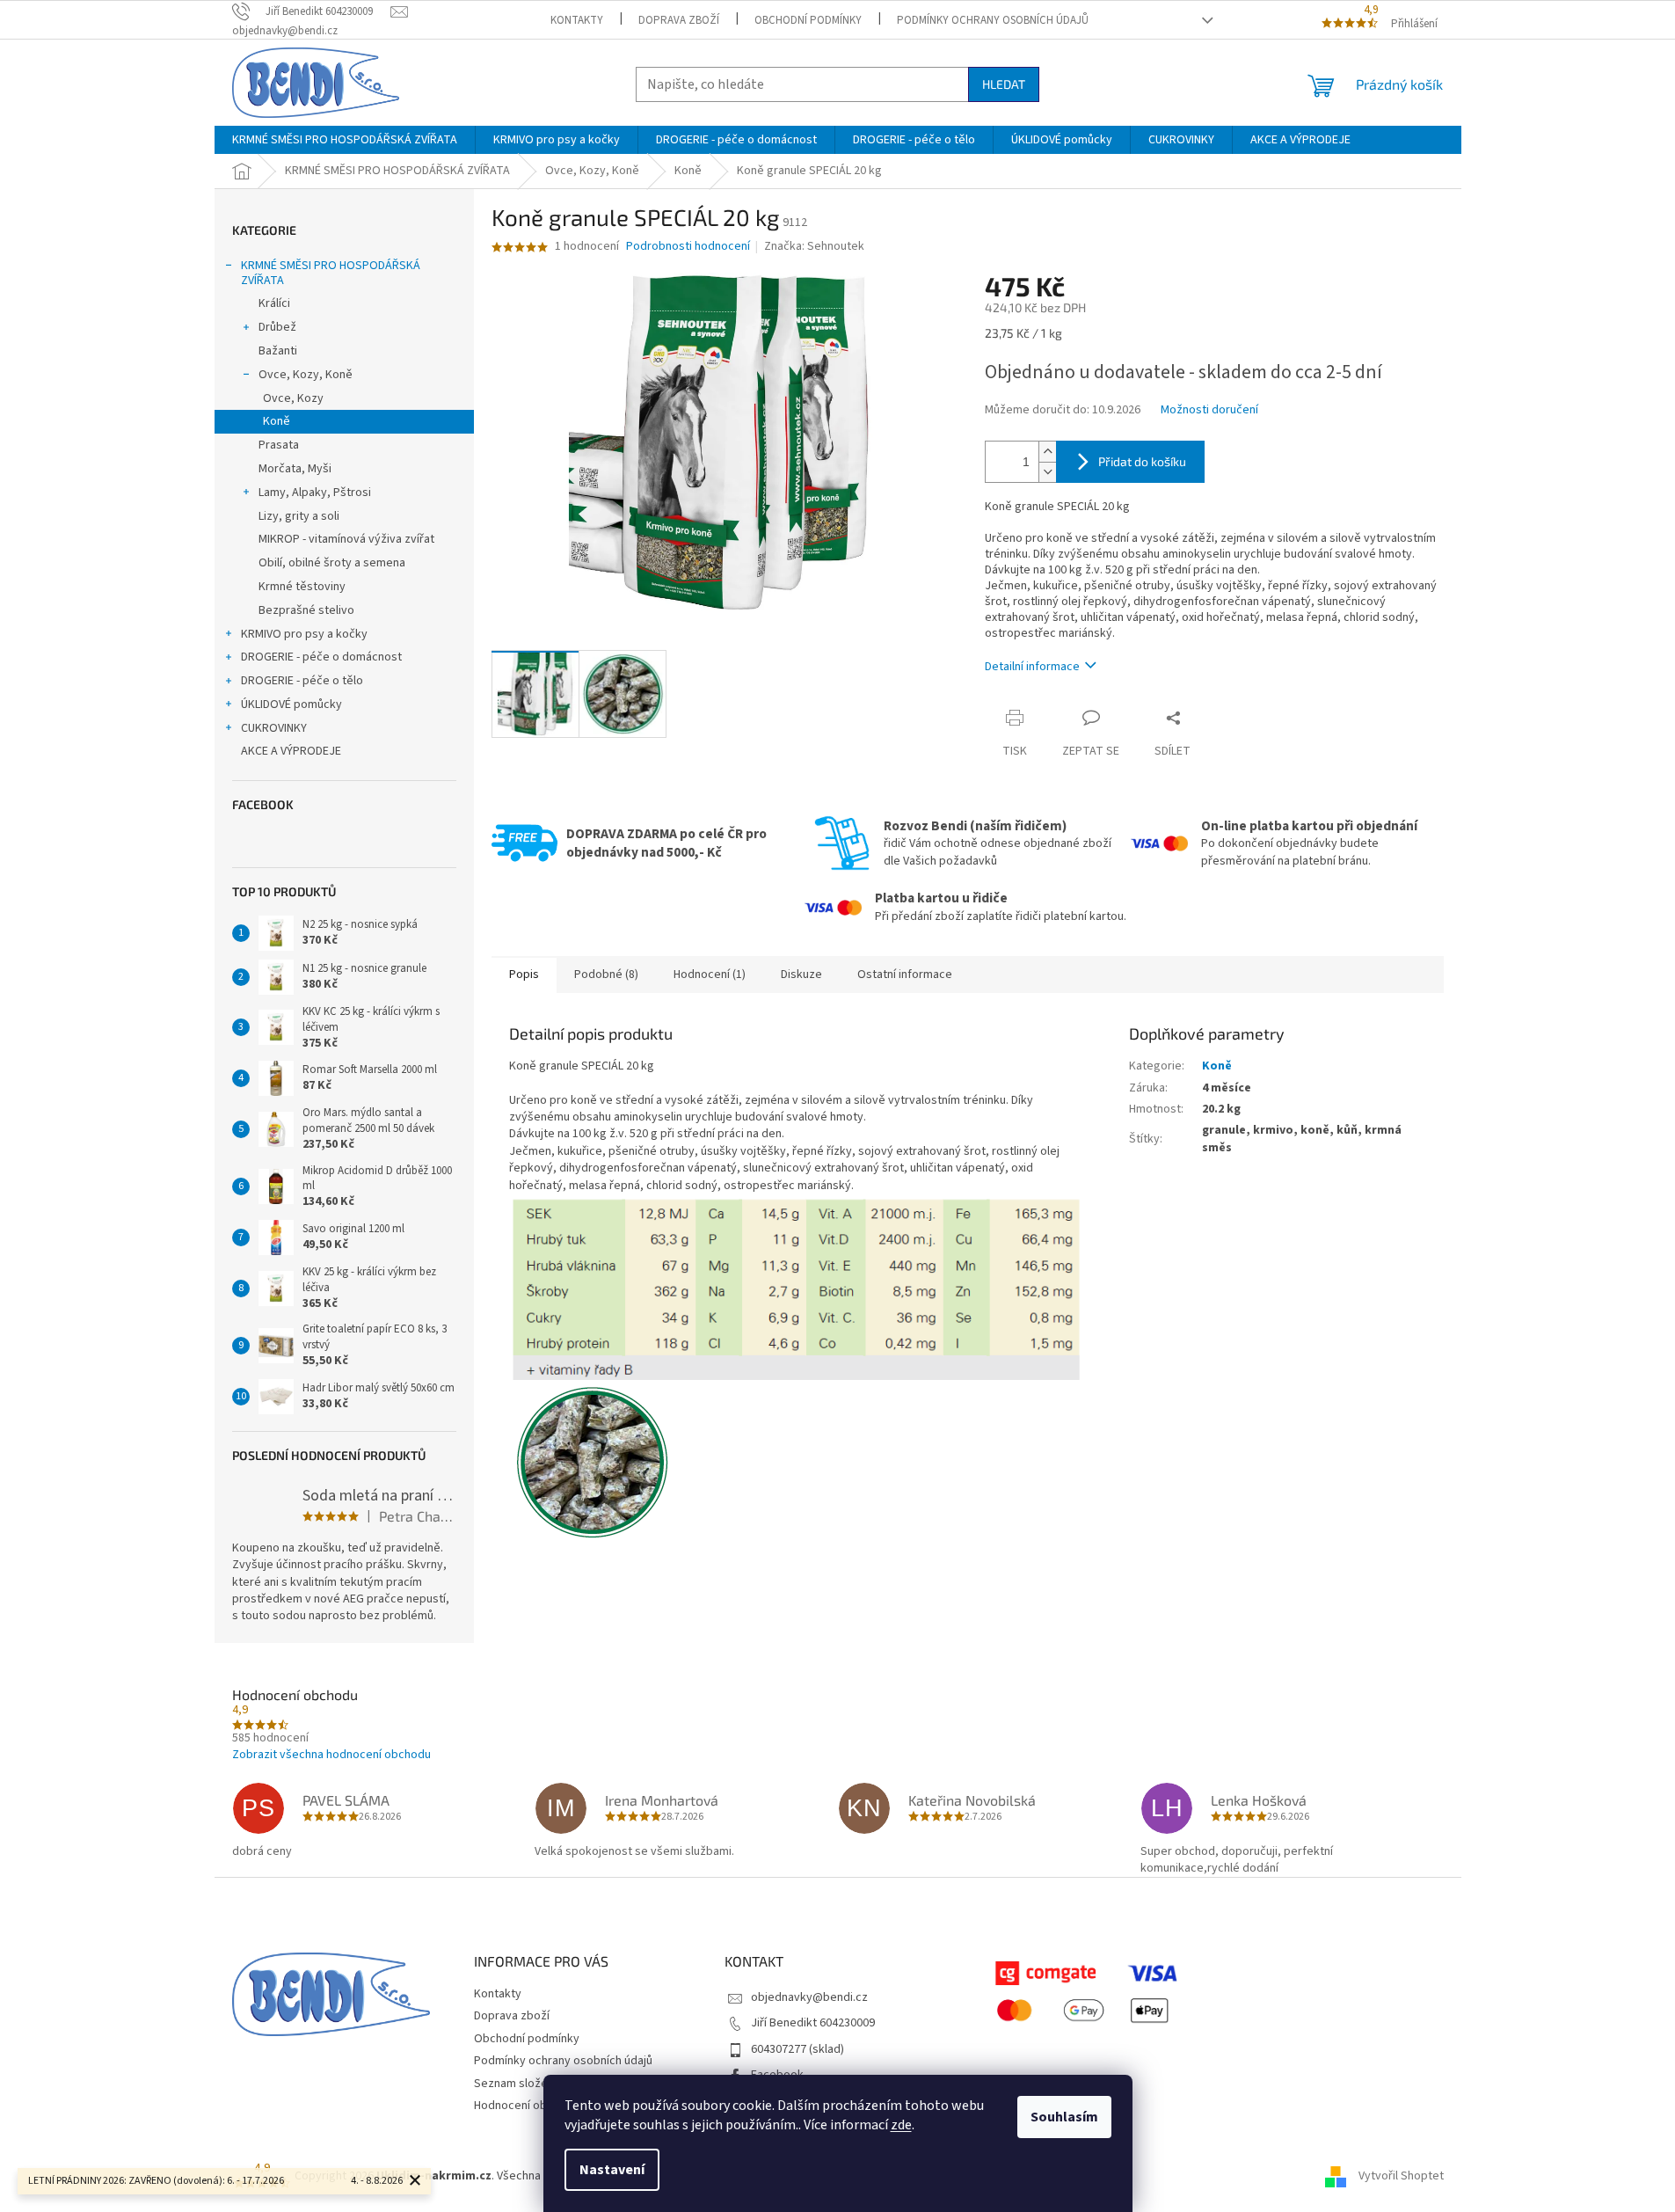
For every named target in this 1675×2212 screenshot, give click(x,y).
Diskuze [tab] (801, 975)
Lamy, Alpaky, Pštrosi (315, 493)
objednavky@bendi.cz (809, 1997)
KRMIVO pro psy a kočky (304, 634)
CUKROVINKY (274, 728)
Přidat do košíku (1142, 461)
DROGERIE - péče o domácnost (321, 657)
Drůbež (277, 327)
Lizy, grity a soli (299, 516)
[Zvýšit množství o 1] (1047, 452)
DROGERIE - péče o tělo (302, 681)
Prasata (279, 445)
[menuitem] (345, 140)
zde (901, 2125)
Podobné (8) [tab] (606, 975)
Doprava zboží (679, 20)
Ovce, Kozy (293, 398)
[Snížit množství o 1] (1047, 472)
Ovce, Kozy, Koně (306, 375)
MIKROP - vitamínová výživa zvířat (346, 539)
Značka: (814, 246)
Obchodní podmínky (808, 20)
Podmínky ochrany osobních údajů (993, 20)
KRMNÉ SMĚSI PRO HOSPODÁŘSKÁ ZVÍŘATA (331, 273)
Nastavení (612, 2170)
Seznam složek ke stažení (543, 2084)
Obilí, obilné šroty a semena (332, 563)
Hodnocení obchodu (527, 2106)
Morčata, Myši (295, 469)
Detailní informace (1032, 667)
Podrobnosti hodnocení (688, 247)
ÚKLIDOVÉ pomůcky (291, 704)
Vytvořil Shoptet (1401, 2176)
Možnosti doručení (1209, 410)
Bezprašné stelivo (306, 610)
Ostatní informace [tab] (905, 975)
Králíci (274, 303)
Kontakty (577, 20)
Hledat (1004, 84)
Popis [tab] (524, 975)
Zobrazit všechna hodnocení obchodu (331, 1755)
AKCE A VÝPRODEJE (291, 751)
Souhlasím (1064, 2117)
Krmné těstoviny (302, 587)
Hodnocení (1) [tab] (710, 975)
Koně (277, 421)
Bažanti (278, 351)
